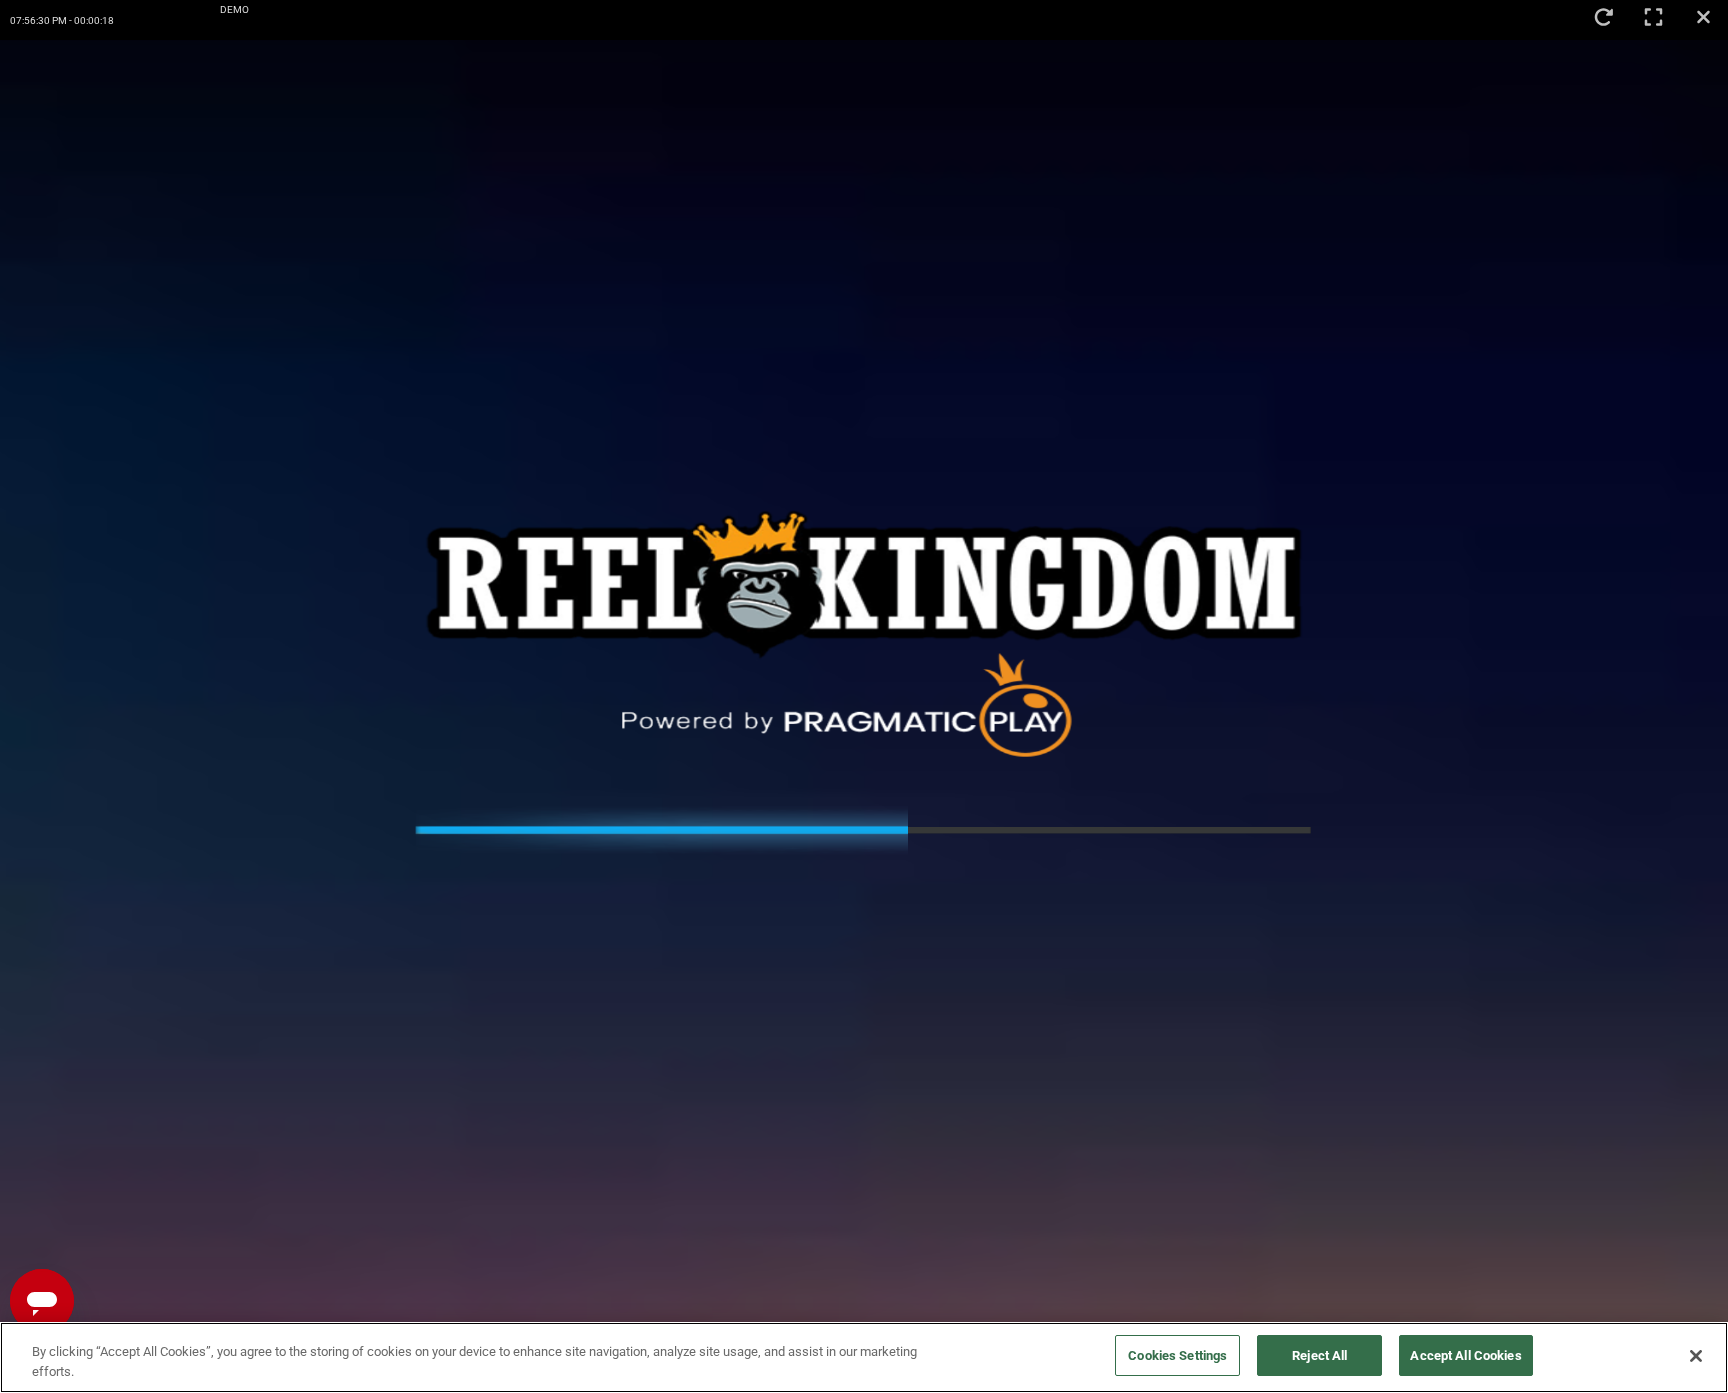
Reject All (1319, 1355)
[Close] (1696, 1356)
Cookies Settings (1177, 1355)
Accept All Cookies (1465, 1355)
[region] (864, 1357)
